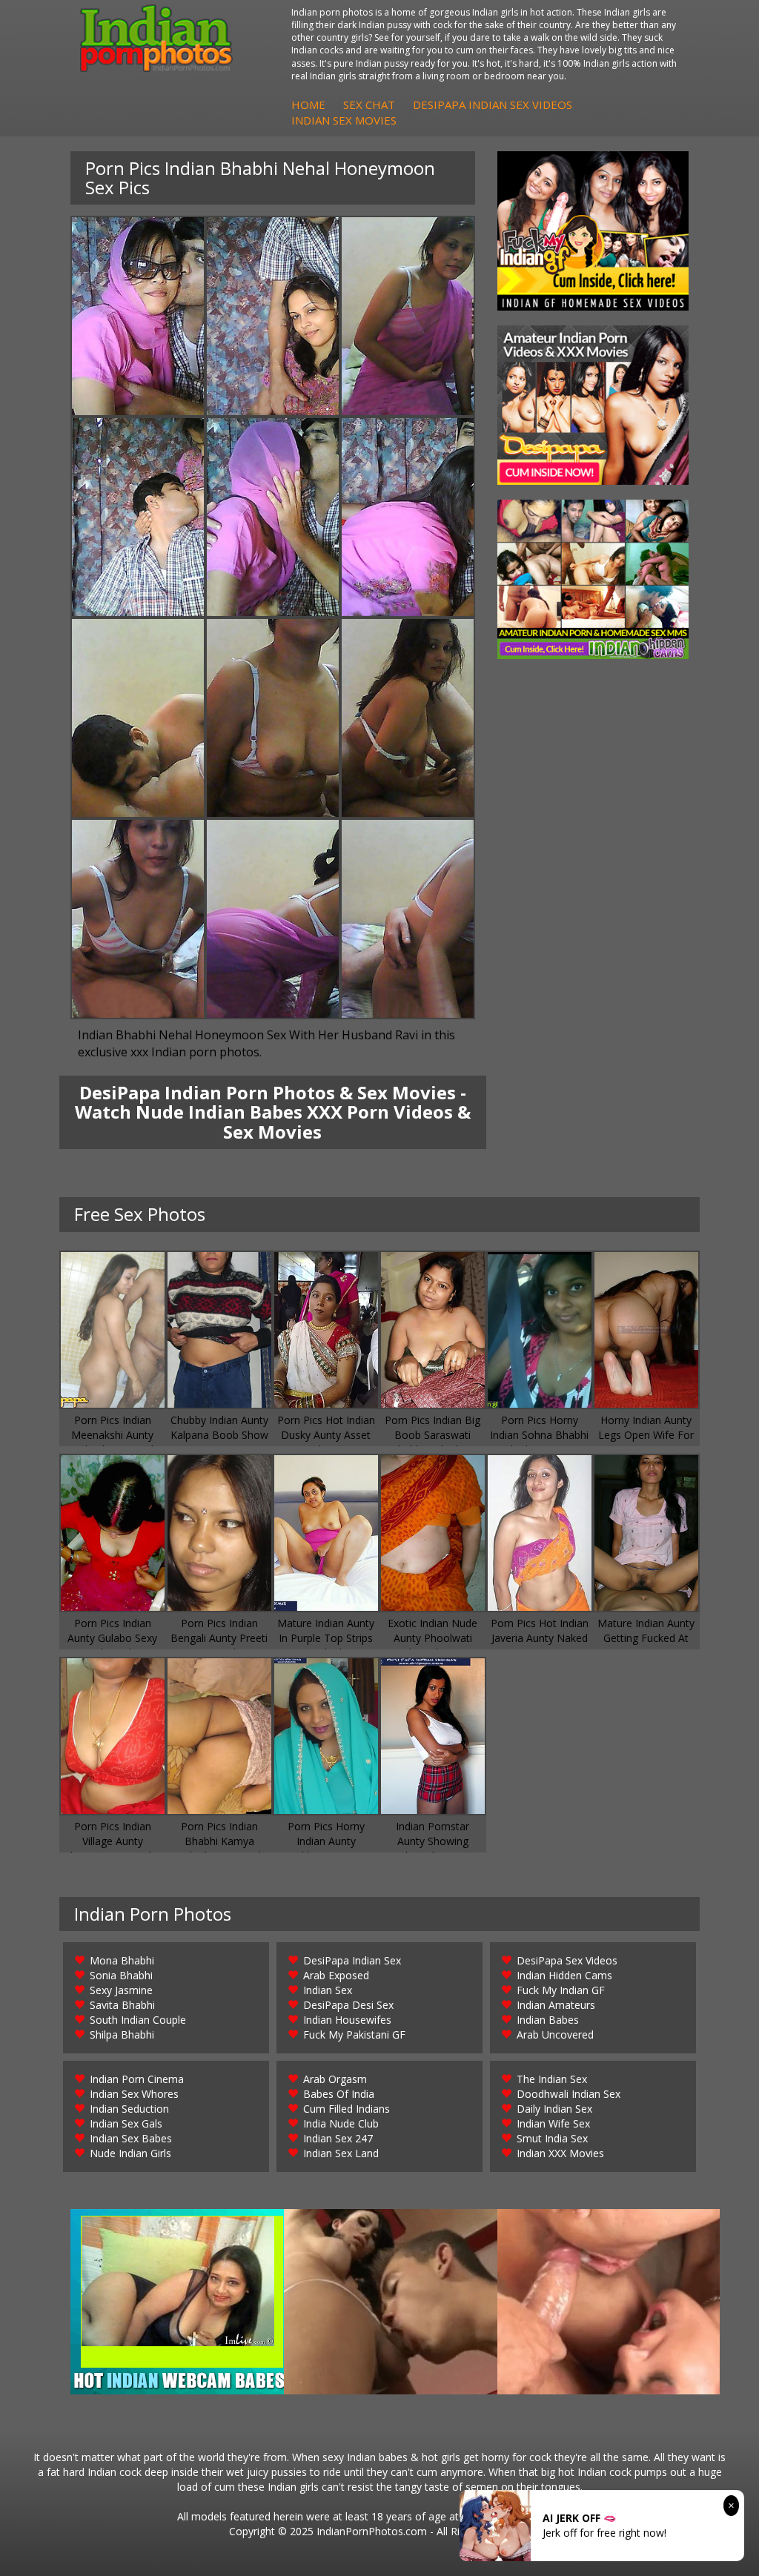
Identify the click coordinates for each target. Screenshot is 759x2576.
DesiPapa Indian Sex (352, 1960)
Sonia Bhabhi (121, 1975)
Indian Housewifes (347, 2020)
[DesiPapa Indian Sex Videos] (593, 405)
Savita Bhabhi (122, 2005)
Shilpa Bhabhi (122, 2034)
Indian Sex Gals (126, 2123)
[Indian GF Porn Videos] (593, 231)
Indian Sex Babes (131, 2138)
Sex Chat (369, 105)
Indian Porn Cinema (137, 2079)
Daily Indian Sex (554, 2109)
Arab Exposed (336, 1975)
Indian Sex (328, 1990)
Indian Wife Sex (553, 2123)
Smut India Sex (552, 2138)
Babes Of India (339, 2094)
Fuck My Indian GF (561, 1990)
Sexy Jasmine (121, 1990)
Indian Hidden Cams (564, 1975)
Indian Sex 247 (338, 2138)
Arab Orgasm (335, 2079)
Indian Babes (548, 2020)
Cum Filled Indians (347, 2109)
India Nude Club (341, 2123)
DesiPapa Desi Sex (348, 2005)
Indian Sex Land (341, 2153)
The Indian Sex (552, 2079)
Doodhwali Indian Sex (569, 2094)
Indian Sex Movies (344, 120)
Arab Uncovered (555, 2034)
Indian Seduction (129, 2109)
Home (308, 105)
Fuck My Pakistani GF (354, 2034)
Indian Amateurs (556, 2005)
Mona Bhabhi (122, 1960)
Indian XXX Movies (560, 2153)
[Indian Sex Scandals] (593, 579)
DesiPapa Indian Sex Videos (493, 105)
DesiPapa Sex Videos (567, 1960)
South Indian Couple (138, 2020)
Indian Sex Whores (134, 2094)
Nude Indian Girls (130, 2153)
